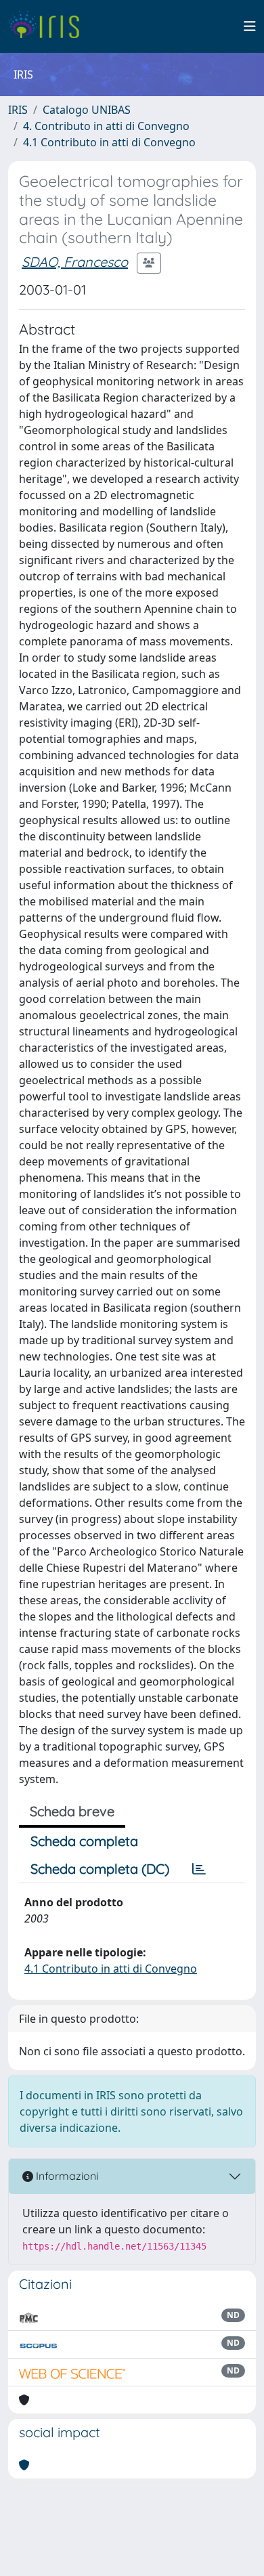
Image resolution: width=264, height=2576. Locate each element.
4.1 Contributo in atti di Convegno (109, 142)
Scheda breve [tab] (72, 1811)
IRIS (18, 110)
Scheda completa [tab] (84, 1841)
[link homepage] (49, 26)
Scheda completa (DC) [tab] (100, 1869)
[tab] (199, 1869)
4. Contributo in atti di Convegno (106, 126)
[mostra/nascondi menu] (250, 26)
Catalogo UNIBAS (87, 110)
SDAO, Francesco (75, 262)
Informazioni (66, 2176)
